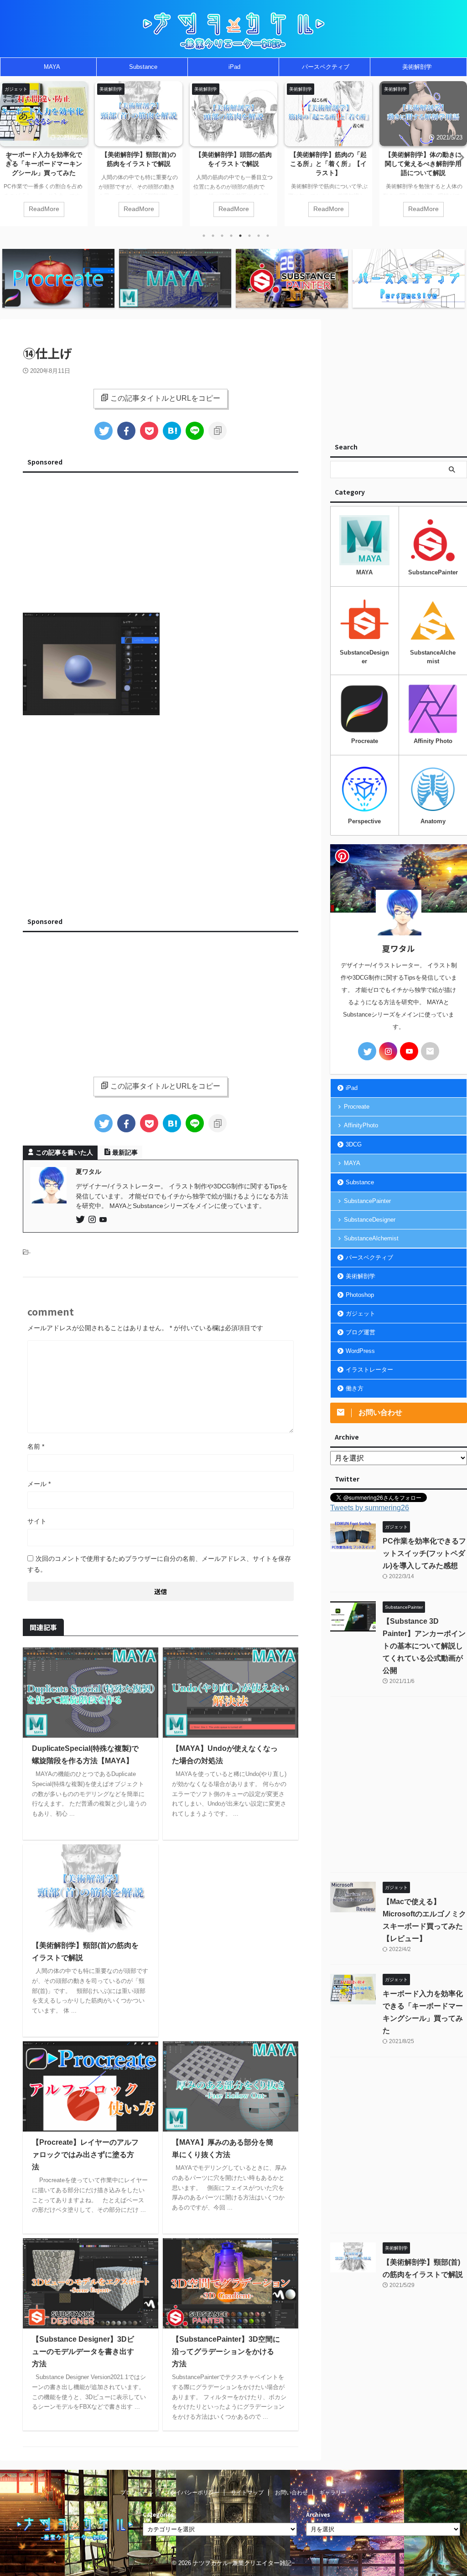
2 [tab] (213, 236)
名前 (36, 1446)
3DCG (354, 1144)
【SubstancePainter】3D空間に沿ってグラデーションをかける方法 (226, 2351)
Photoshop (360, 1295)
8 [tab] (268, 236)
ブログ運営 (361, 1332)
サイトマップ (247, 2493)
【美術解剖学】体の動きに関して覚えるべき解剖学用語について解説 (328, 164)
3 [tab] (222, 236)
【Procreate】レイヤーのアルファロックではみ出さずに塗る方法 (85, 2155)
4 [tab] (231, 236)
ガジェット (361, 1314)
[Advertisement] (161, 540)
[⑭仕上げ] (172, 431)
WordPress (360, 1351)
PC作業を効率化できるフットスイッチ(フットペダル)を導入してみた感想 (423, 164)
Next (459, 157)
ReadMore (44, 209)
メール (39, 1484)
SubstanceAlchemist (371, 1238)
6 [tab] (249, 236)
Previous (8, 157)
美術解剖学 (417, 67)
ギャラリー (333, 2493)
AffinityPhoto (361, 1125)
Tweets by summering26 (370, 1508)
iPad (234, 67)
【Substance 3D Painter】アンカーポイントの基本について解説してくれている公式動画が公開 (424, 1646)
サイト (37, 1521)
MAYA (52, 67)
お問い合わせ (291, 2493)
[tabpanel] (44, 154)
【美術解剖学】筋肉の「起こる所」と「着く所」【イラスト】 (233, 164)
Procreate (357, 1107)
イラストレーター (369, 1370)
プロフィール (137, 2493)
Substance (143, 67)
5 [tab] (240, 236)
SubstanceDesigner (370, 1220)
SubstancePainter (367, 1201)
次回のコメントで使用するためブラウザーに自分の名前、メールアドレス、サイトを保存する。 (159, 1564)
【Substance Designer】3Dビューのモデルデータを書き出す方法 (83, 2351)
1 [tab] (204, 236)
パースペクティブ (326, 67)
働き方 (355, 1388)
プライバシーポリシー (192, 2493)
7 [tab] (259, 236)
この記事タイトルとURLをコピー (165, 398)
